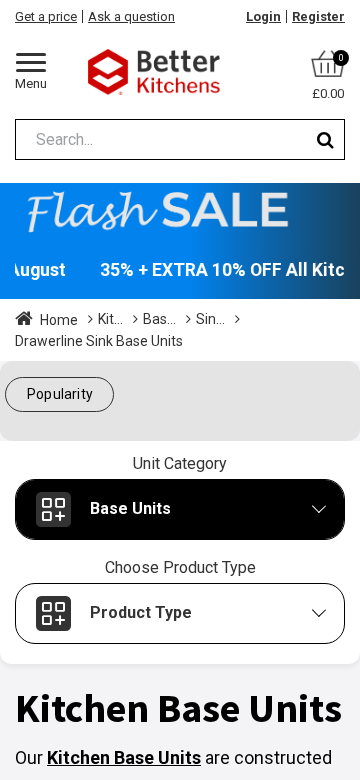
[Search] (325, 139)
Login (263, 16)
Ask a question (131, 16)
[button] (59, 394)
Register (318, 16)
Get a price (46, 16)
